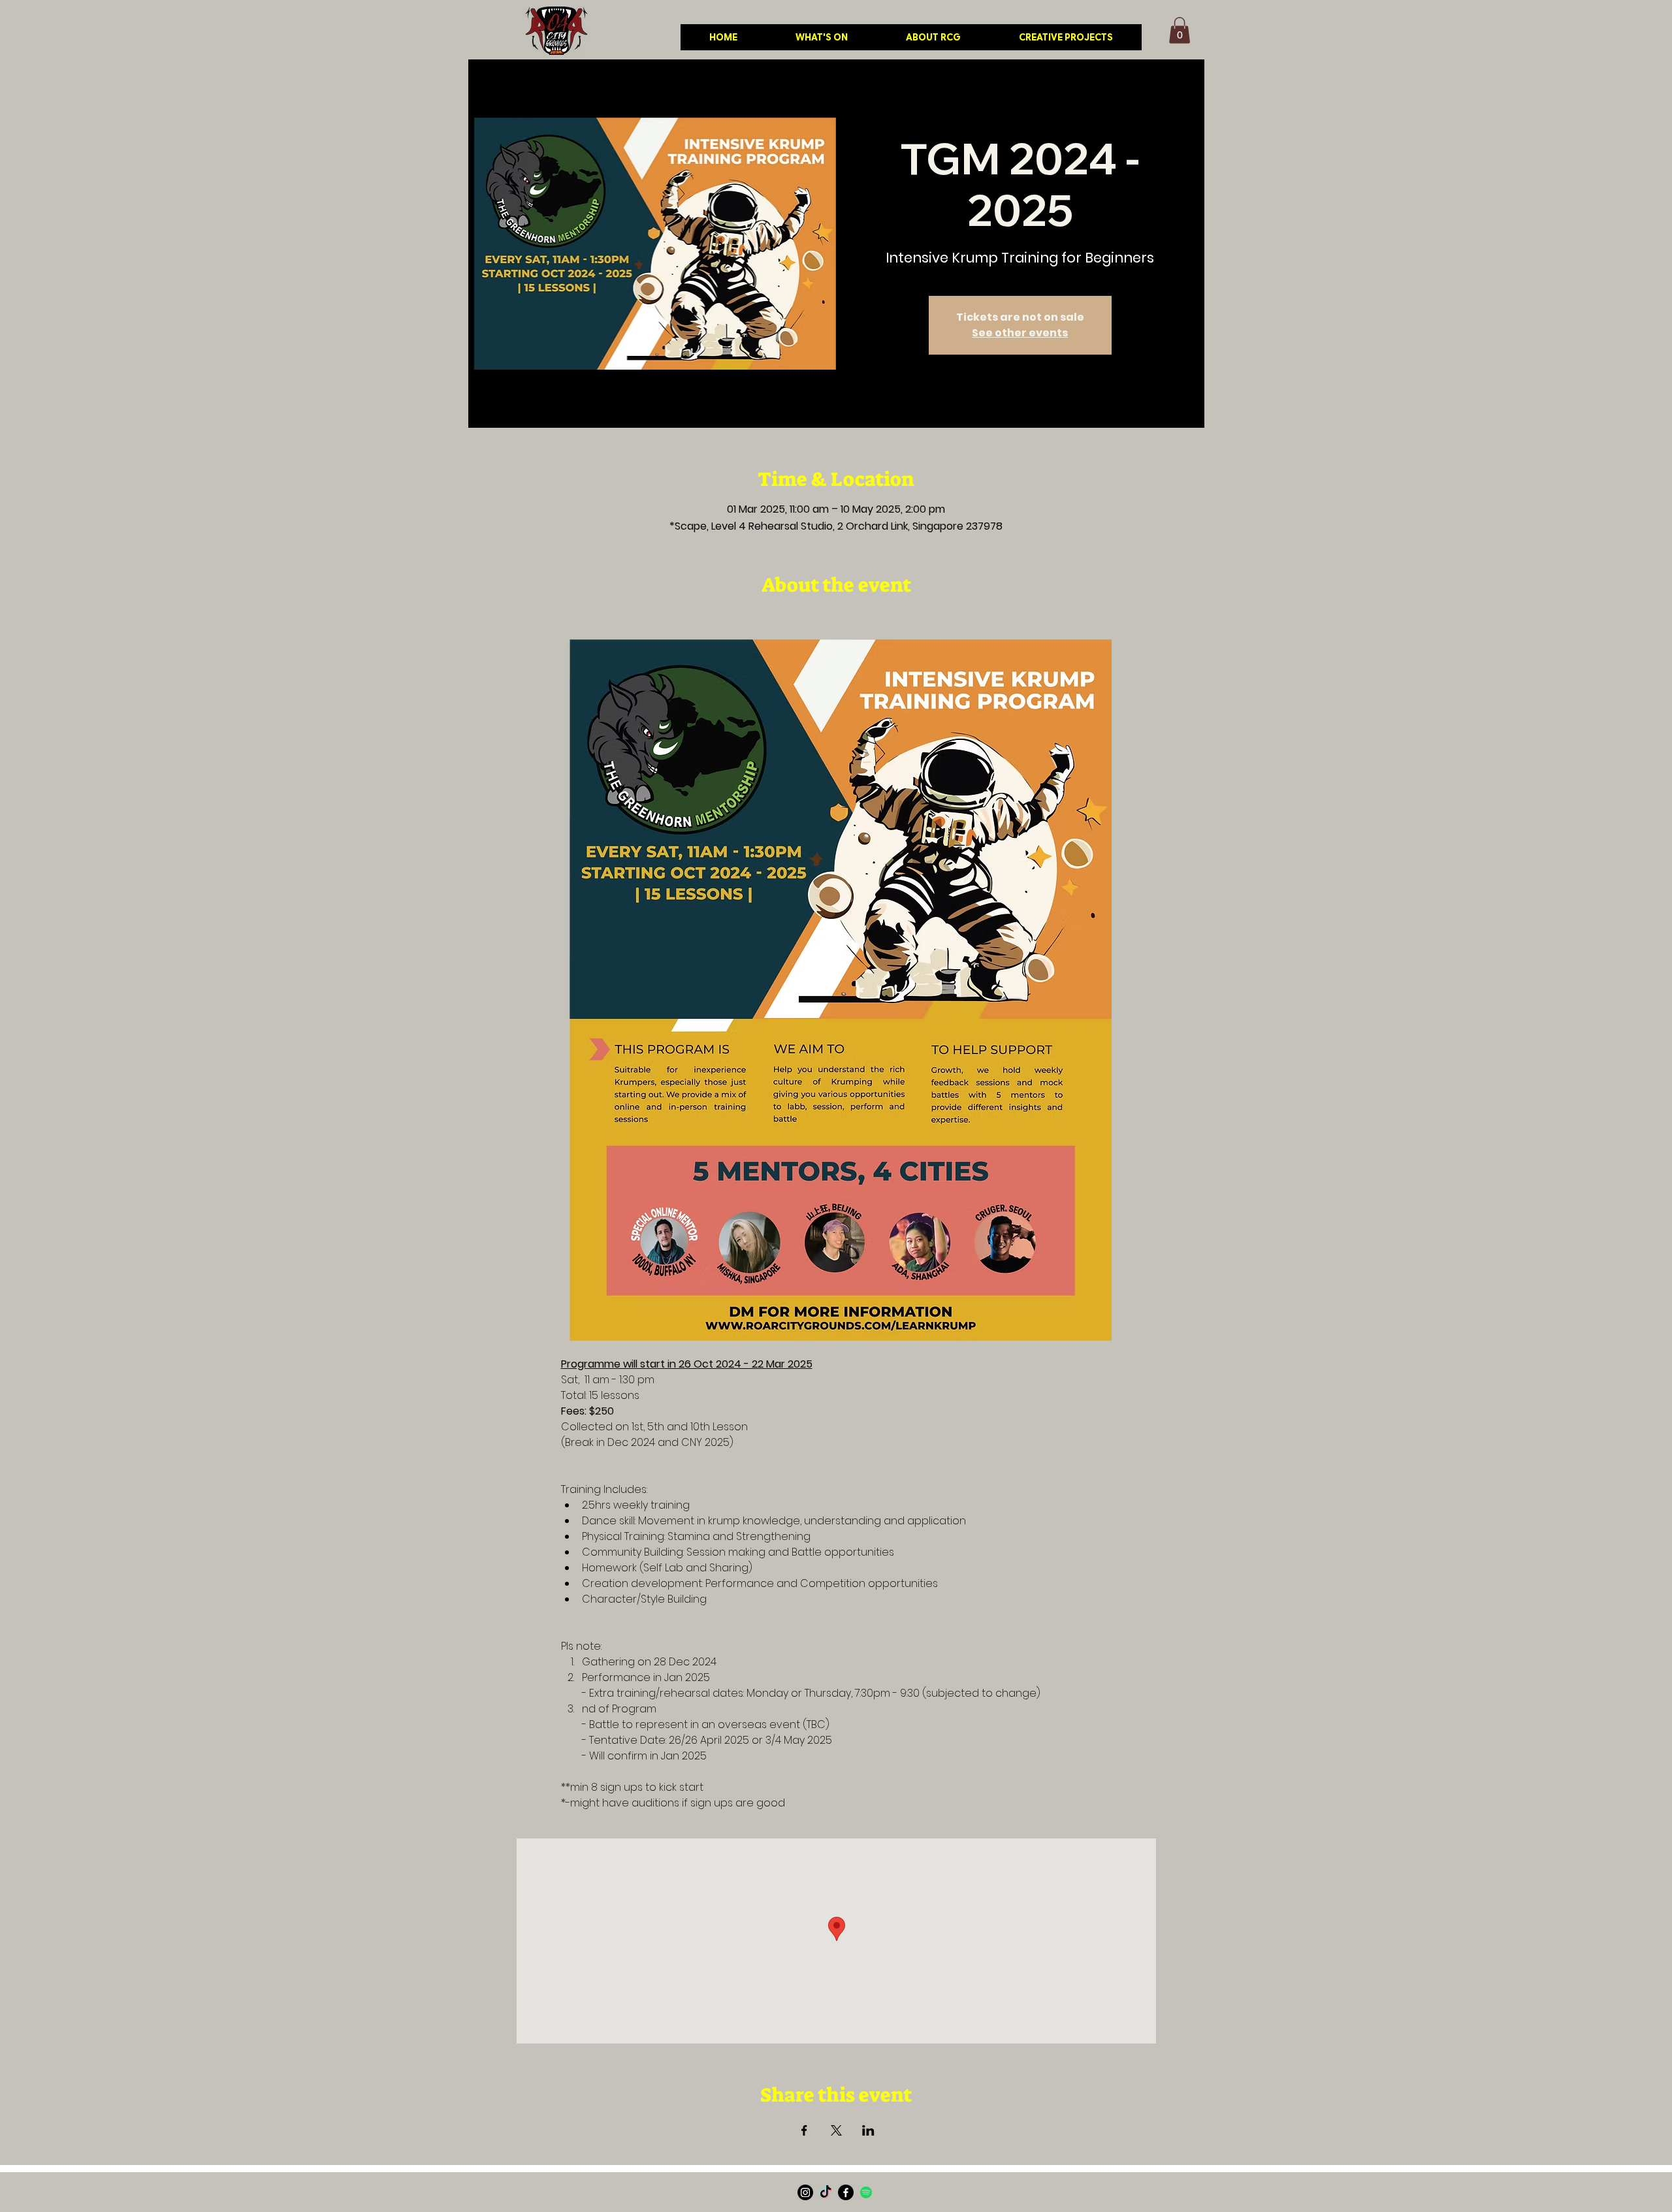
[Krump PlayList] (866, 2192)
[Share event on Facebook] (804, 2130)
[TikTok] (826, 2192)
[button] (1180, 30)
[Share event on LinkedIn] (868, 2130)
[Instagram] (805, 2192)
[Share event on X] (836, 2130)
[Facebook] (846, 2192)
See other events (1020, 333)
